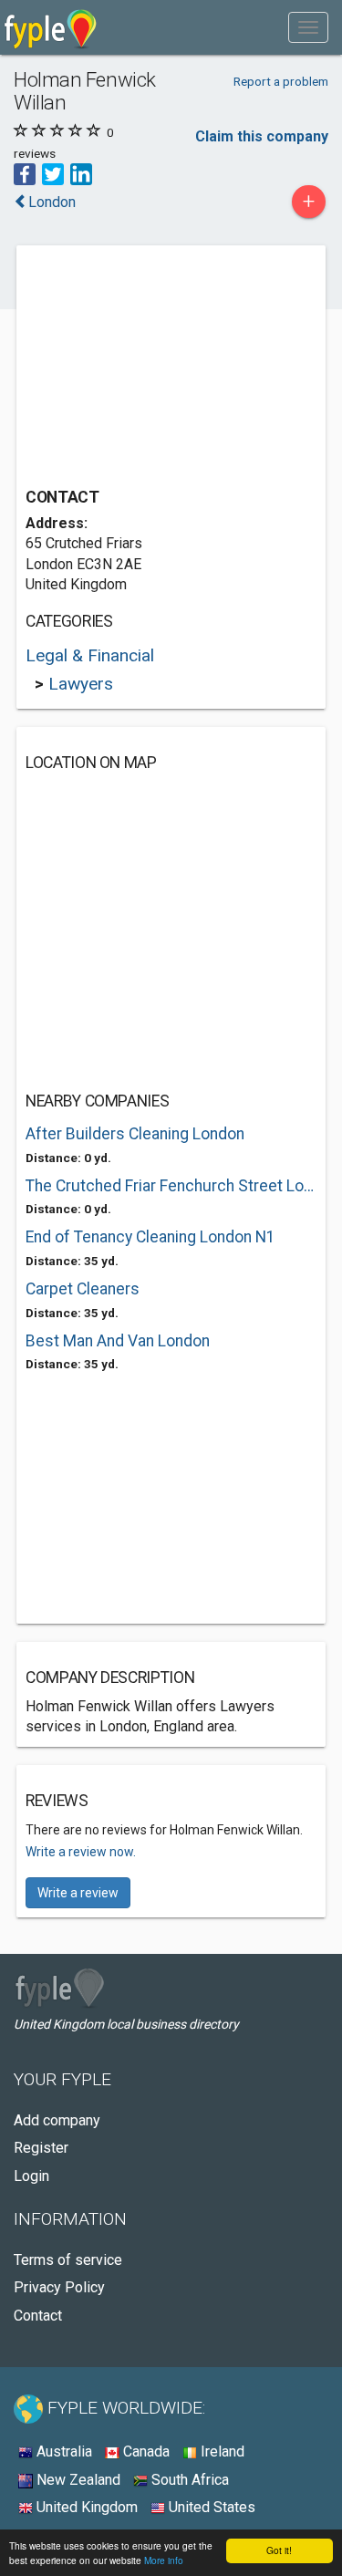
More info (164, 2560)
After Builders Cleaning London (135, 1134)
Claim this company (262, 136)
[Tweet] (53, 173)
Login (31, 2176)
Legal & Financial (90, 655)
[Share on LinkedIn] (81, 173)
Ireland (221, 2451)
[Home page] (51, 27)
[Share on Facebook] (25, 173)
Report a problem (281, 81)
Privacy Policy (59, 2287)
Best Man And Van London (118, 1341)
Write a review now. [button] (81, 1852)
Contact (38, 2316)
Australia (62, 2451)
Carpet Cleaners (83, 1289)
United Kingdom (85, 2507)
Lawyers (81, 684)
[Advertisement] (162, 369)
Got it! (279, 2550)
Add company (57, 2120)
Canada (145, 2451)
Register (41, 2148)
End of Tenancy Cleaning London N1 (150, 1237)
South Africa (188, 2480)
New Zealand (77, 2480)
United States (210, 2507)
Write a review (78, 1893)
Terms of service (68, 2260)
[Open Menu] (308, 27)
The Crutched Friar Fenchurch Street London (171, 1186)
